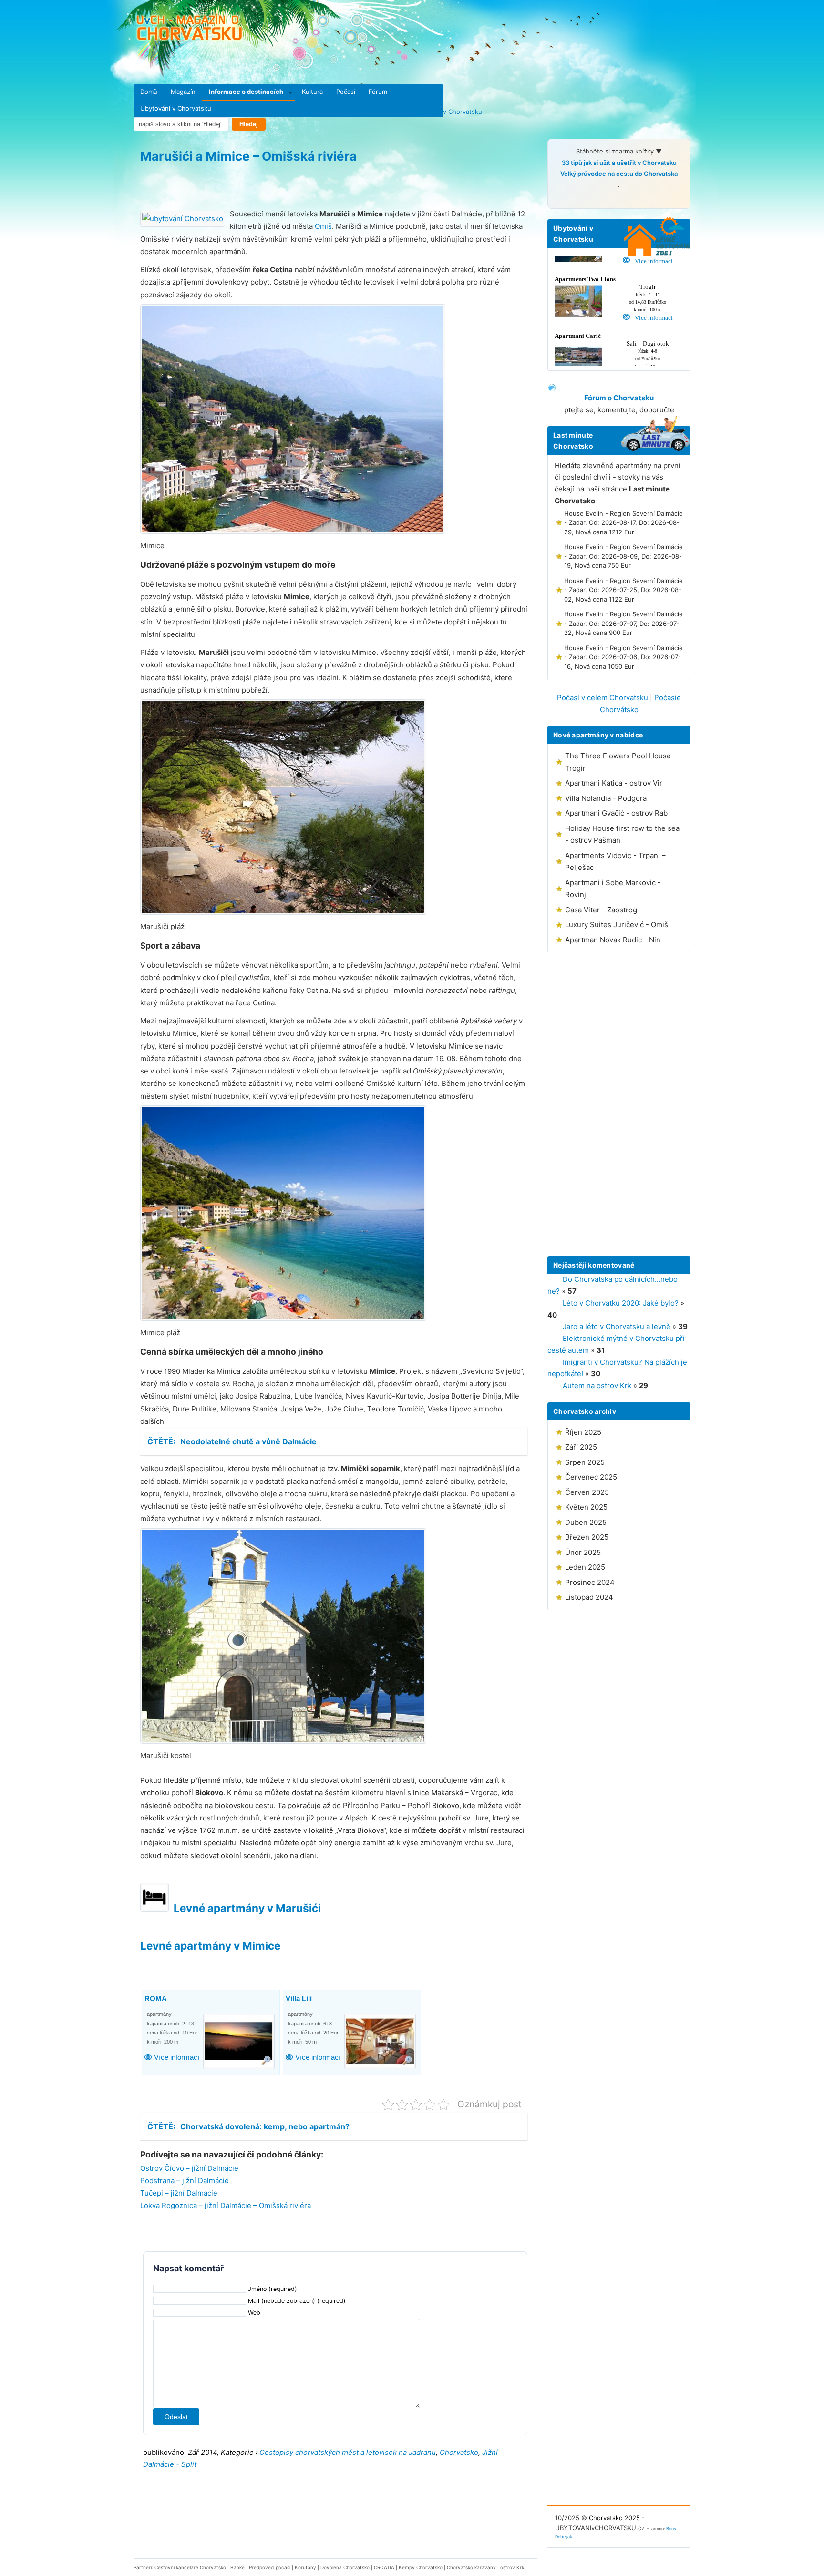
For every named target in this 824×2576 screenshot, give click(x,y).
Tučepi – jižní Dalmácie (179, 2193)
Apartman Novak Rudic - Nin (613, 940)
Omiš (323, 226)
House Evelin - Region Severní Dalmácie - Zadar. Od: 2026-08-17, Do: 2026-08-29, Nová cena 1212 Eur (623, 523)
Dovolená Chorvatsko (345, 2567)
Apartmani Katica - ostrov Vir (614, 783)
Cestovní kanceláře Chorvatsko (190, 2567)
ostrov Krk (512, 2567)
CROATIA (384, 2567)
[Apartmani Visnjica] (240, 2042)
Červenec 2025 (591, 1477)
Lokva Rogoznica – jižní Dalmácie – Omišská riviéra (226, 2205)
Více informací (177, 2058)
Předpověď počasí (270, 2567)
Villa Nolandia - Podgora (606, 798)
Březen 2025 (587, 1537)
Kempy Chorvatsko (421, 2567)
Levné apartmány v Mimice (210, 1946)
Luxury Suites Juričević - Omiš (617, 925)
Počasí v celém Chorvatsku (603, 698)
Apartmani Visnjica (176, 1999)
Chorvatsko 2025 (614, 2518)
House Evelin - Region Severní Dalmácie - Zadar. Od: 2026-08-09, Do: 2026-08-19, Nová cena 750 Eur (623, 556)
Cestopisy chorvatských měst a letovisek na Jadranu (348, 2452)
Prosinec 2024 (590, 1582)
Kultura (312, 92)
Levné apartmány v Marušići (247, 1908)
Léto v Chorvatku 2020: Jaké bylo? (621, 1303)
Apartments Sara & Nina (326, 1999)
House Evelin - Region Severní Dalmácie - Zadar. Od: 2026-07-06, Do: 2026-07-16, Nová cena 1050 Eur (623, 657)
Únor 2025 (583, 1552)
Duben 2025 (586, 1522)
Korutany (305, 2567)
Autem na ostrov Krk (597, 1385)
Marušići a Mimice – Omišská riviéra (248, 156)
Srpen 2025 (585, 1462)
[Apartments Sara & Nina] (381, 2042)
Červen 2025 (587, 1492)
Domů (149, 92)
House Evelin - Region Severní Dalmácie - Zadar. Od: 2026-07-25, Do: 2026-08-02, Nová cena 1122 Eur (623, 590)
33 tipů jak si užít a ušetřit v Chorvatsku (619, 163)
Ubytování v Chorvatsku (176, 108)
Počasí (346, 92)
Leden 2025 (585, 1567)
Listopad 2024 (589, 1597)
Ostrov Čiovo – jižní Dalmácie (189, 2168)
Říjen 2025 (583, 1432)
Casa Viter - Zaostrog (601, 910)
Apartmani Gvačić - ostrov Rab (616, 813)
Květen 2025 (586, 1507)
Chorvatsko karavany (471, 2567)
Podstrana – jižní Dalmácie (185, 2181)
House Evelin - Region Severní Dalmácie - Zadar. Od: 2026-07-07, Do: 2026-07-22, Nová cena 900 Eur (623, 623)
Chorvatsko (459, 2452)
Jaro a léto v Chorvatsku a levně (617, 1326)
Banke (237, 2567)
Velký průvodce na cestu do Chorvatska (619, 174)
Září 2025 (581, 1447)
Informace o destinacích (246, 92)
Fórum (378, 92)
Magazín (183, 92)
